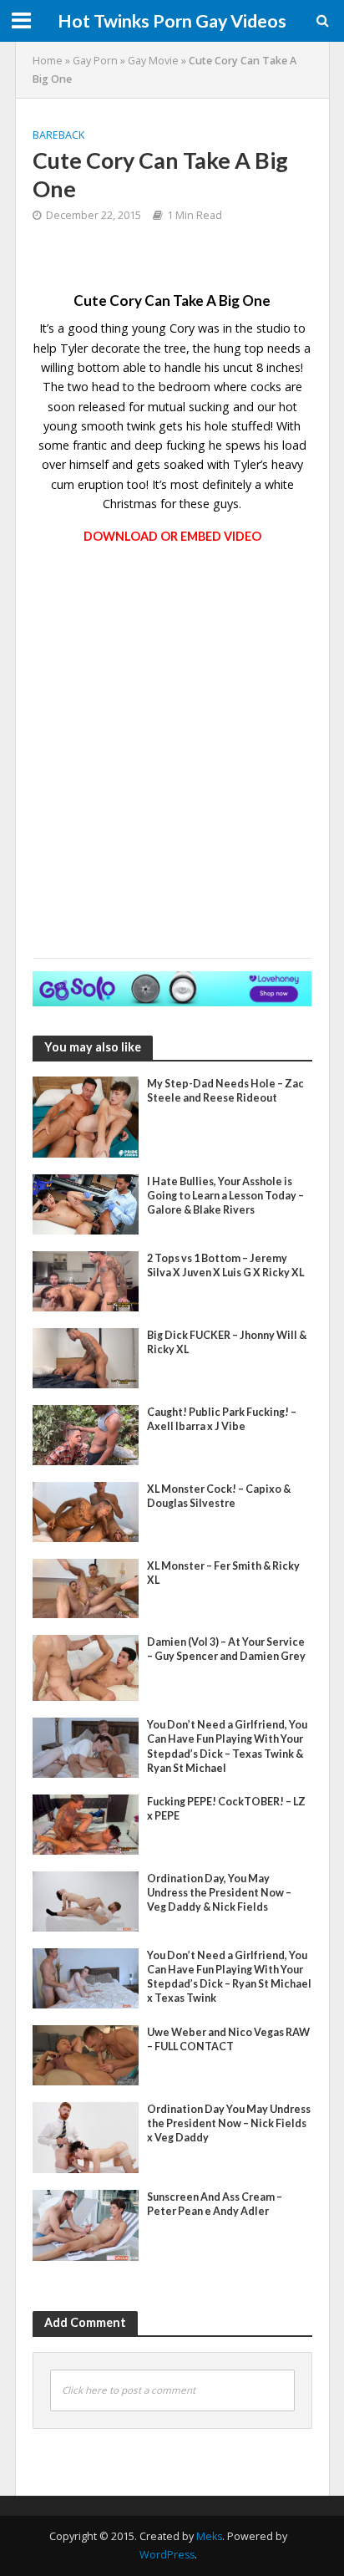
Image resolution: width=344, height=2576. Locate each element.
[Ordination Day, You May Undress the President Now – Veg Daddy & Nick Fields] (86, 1900)
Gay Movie (153, 61)
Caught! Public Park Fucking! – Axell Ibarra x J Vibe (222, 1419)
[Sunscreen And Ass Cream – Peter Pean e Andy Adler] (86, 2223)
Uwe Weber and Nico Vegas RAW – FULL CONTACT (228, 2039)
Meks (209, 2536)
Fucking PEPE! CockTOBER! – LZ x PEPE (226, 1809)
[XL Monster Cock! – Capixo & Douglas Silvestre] (86, 1510)
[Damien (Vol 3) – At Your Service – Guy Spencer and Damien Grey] (86, 1667)
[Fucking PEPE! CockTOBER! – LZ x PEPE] (86, 1823)
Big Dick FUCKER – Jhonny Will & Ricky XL (227, 1342)
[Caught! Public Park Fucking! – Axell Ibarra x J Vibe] (86, 1433)
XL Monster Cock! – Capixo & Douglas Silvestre (219, 1496)
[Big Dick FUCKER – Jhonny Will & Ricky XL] (86, 1357)
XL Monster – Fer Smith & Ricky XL (223, 1573)
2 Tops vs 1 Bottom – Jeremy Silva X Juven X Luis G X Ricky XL (225, 1265)
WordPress (167, 2555)
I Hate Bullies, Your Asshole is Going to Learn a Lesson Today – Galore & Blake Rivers (225, 1196)
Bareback (58, 135)
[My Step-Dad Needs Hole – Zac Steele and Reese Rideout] (86, 1115)
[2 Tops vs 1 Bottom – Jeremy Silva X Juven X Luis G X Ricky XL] (86, 1280)
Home (48, 61)
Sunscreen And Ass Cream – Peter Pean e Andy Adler (215, 2204)
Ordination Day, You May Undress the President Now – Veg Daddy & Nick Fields (219, 1893)
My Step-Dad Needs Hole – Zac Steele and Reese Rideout (225, 1091)
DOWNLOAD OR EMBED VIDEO (172, 536)
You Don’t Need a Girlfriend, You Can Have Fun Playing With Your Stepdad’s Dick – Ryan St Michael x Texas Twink (229, 1977)
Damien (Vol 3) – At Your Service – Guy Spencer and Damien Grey (226, 1649)
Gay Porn (95, 61)
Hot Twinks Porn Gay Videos (172, 21)
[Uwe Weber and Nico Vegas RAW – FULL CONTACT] (86, 2054)
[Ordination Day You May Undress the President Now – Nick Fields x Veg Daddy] (86, 2136)
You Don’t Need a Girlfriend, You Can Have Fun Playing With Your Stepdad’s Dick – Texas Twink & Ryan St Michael (227, 1746)
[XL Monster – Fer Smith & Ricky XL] (86, 1586)
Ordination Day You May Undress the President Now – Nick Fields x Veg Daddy (229, 2123)
